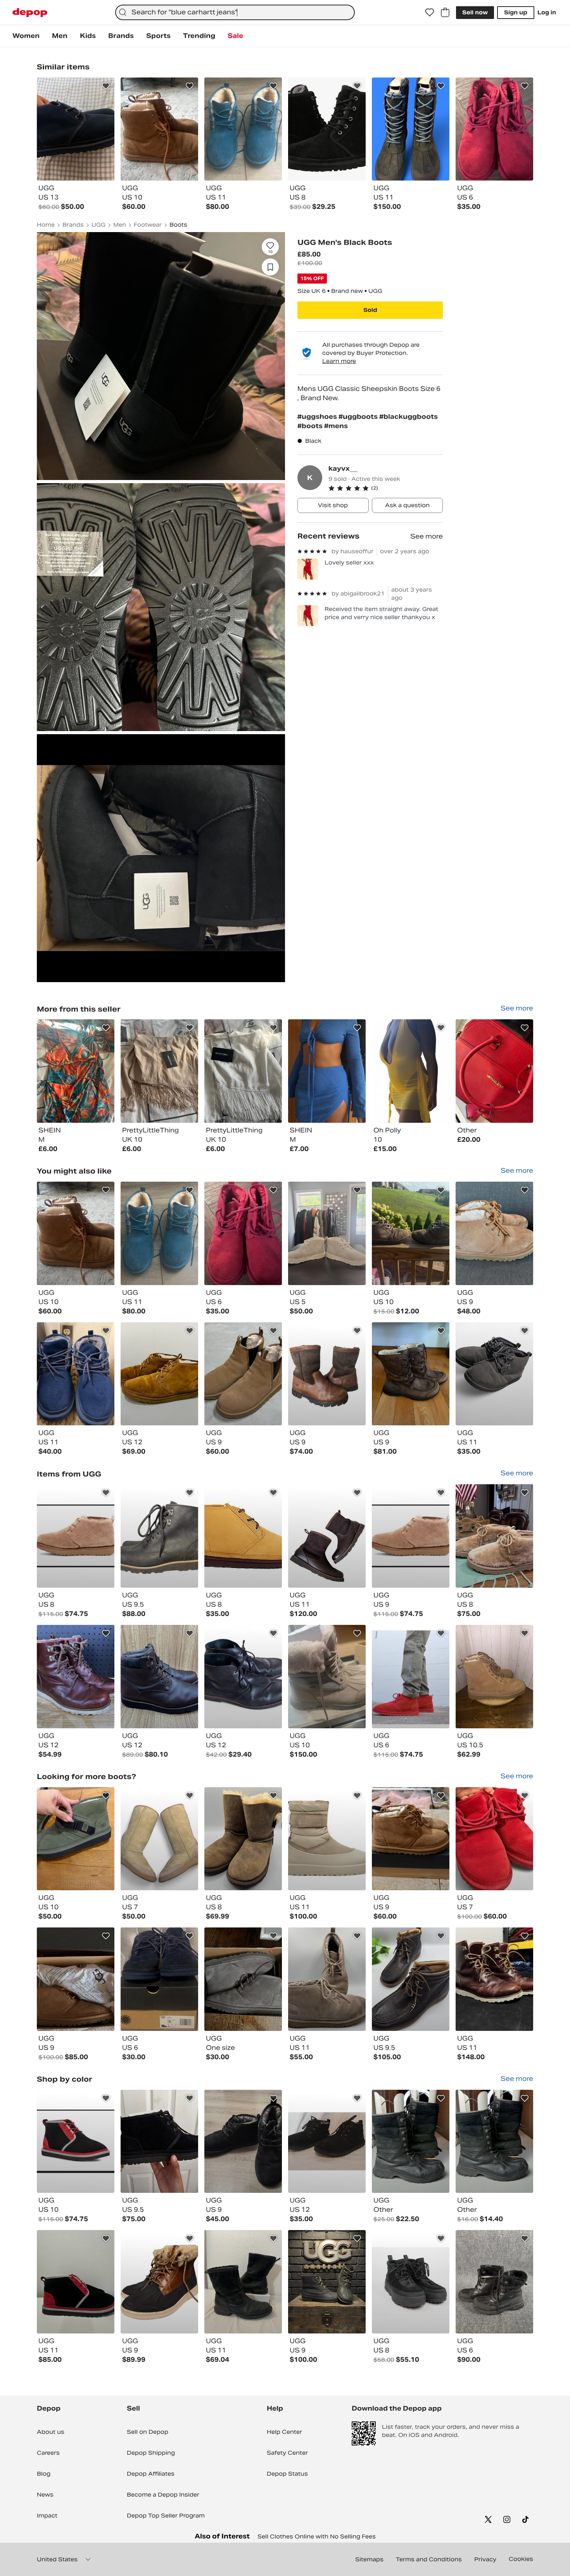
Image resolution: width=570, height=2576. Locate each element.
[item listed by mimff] (159, 1233)
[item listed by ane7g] (159, 2142)
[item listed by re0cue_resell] (411, 2282)
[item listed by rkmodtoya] (411, 1677)
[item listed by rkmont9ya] (411, 1536)
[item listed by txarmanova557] (159, 1374)
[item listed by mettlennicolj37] (327, 2282)
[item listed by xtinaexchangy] (327, 1374)
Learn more (339, 361)
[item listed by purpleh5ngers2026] (411, 1979)
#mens (336, 426)
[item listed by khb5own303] (76, 1677)
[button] (386, 488)
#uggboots (359, 417)
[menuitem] (26, 36)
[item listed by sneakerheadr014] (159, 1979)
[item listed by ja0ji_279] (327, 1677)
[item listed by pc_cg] (411, 1233)
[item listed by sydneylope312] (76, 1233)
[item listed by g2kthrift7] (494, 1374)
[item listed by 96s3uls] (76, 2282)
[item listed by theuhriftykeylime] (243, 1677)
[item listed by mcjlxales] (494, 1677)
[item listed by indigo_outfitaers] (243, 1839)
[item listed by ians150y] (411, 1839)
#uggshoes (318, 417)
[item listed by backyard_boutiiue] (327, 1233)
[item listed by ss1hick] (411, 1374)
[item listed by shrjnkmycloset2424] (243, 2282)
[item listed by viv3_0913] (243, 1233)
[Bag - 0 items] (445, 12)
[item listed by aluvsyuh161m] (76, 1374)
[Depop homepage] (30, 13)
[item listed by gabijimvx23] (76, 1979)
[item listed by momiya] (243, 1979)
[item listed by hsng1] (76, 1839)
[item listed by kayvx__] (76, 1071)
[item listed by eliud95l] (494, 2142)
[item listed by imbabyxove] (243, 2142)
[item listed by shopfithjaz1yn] (494, 1839)
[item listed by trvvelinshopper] (159, 2282)
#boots (311, 426)
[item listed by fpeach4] (494, 2282)
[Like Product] (106, 86)
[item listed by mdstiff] (494, 1536)
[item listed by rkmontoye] (76, 2142)
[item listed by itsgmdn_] (159, 1839)
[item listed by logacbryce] (494, 1979)
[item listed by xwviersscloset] (243, 1374)
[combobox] (235, 12)
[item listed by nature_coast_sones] (159, 1677)
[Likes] (430, 12)
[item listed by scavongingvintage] (159, 1536)
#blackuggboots (408, 417)
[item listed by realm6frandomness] (327, 2142)
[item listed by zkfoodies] (243, 1536)
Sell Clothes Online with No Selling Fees (317, 2536)
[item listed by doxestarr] (327, 1839)
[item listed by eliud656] (411, 2142)
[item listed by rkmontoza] (76, 1536)
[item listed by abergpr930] (494, 1233)
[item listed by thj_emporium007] (327, 1979)
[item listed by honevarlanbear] (327, 1536)
